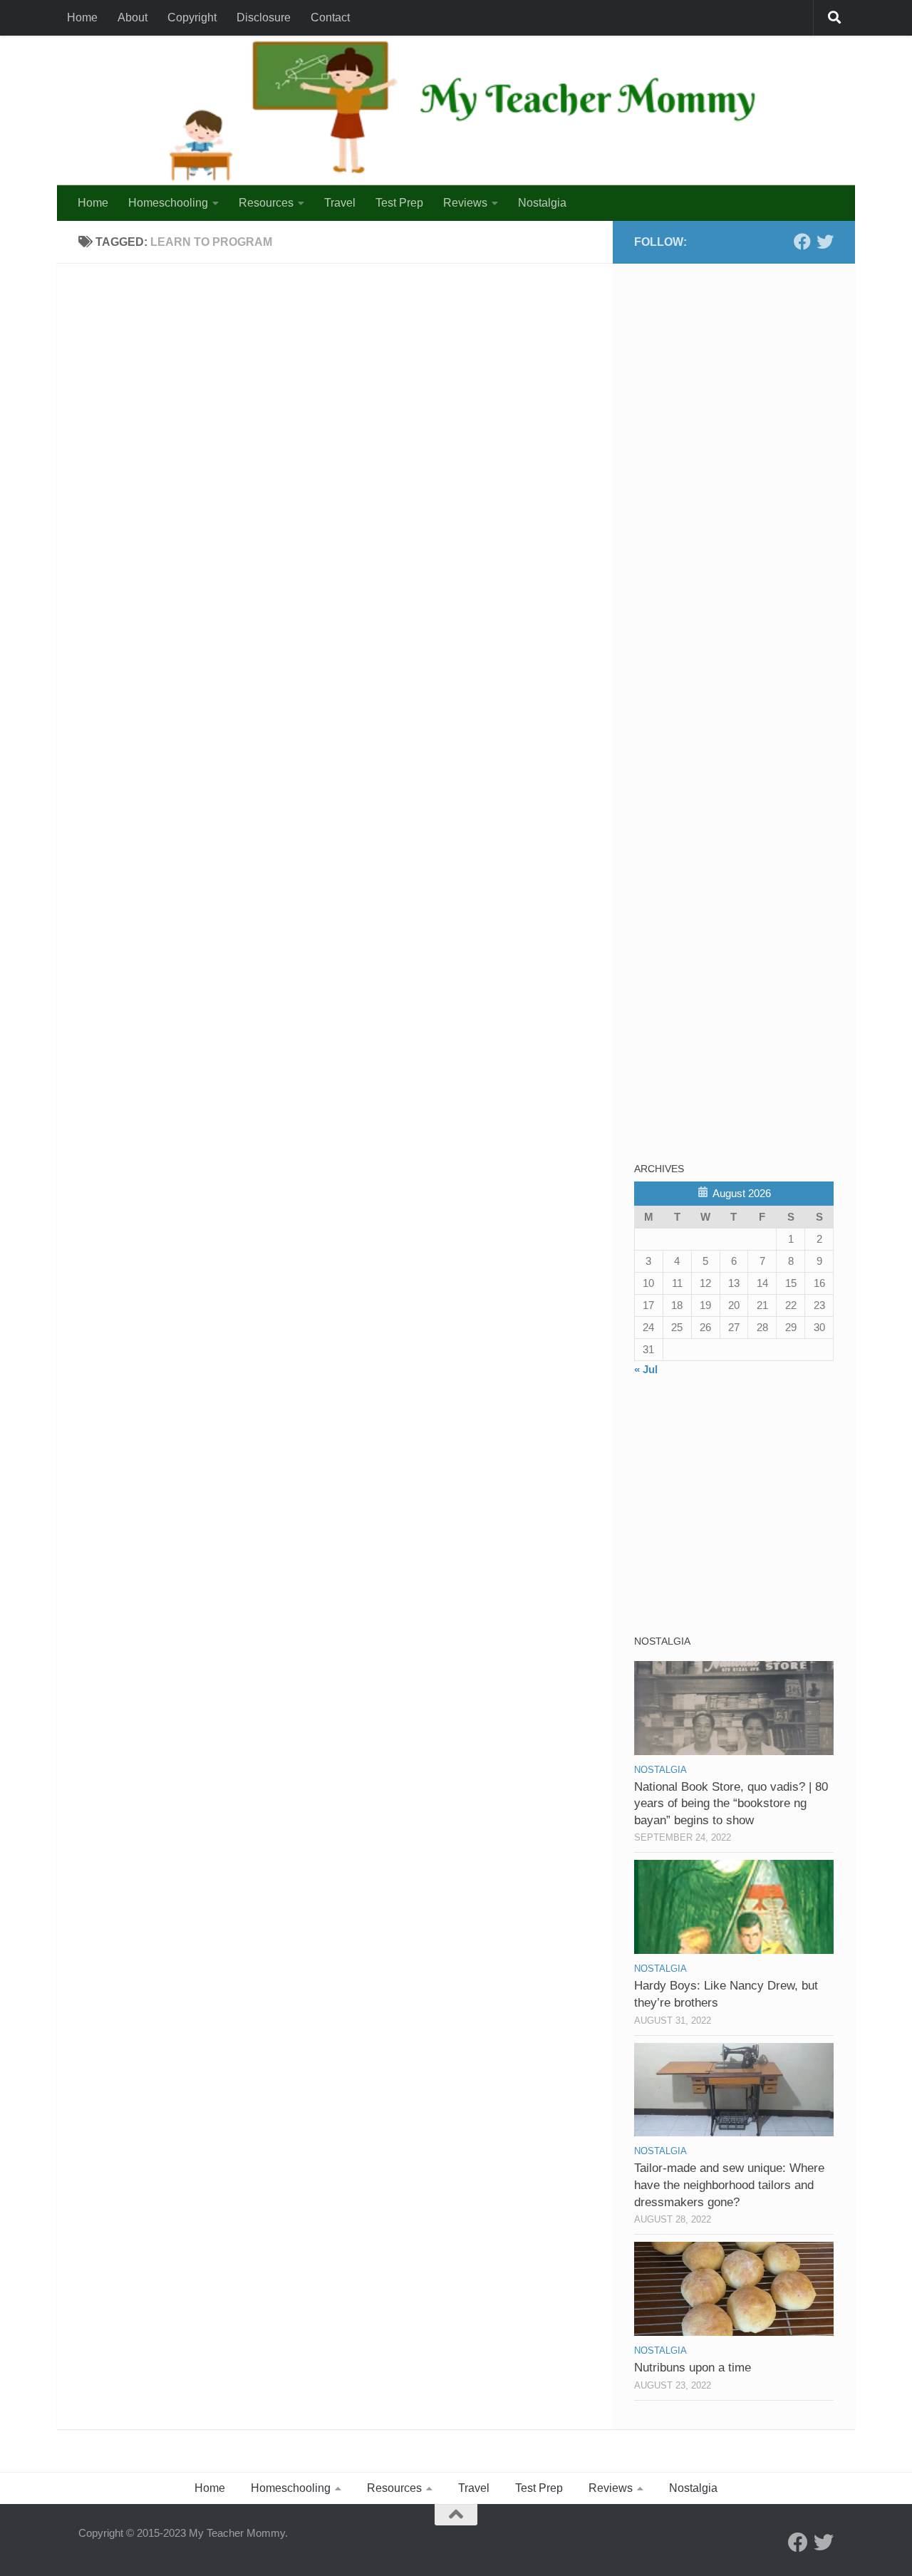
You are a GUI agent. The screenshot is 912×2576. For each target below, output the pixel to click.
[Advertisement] (741, 374)
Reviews (465, 203)
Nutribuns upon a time (693, 2368)
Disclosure (264, 17)
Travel (340, 203)
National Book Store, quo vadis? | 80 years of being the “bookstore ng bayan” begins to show (731, 1804)
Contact (330, 17)
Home (82, 17)
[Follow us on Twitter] (825, 242)
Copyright (192, 17)
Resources (266, 203)
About (133, 17)
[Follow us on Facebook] (802, 242)
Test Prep (399, 203)
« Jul (646, 1369)
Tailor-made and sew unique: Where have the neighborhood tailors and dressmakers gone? (729, 2185)
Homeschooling (168, 203)
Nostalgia (542, 203)
